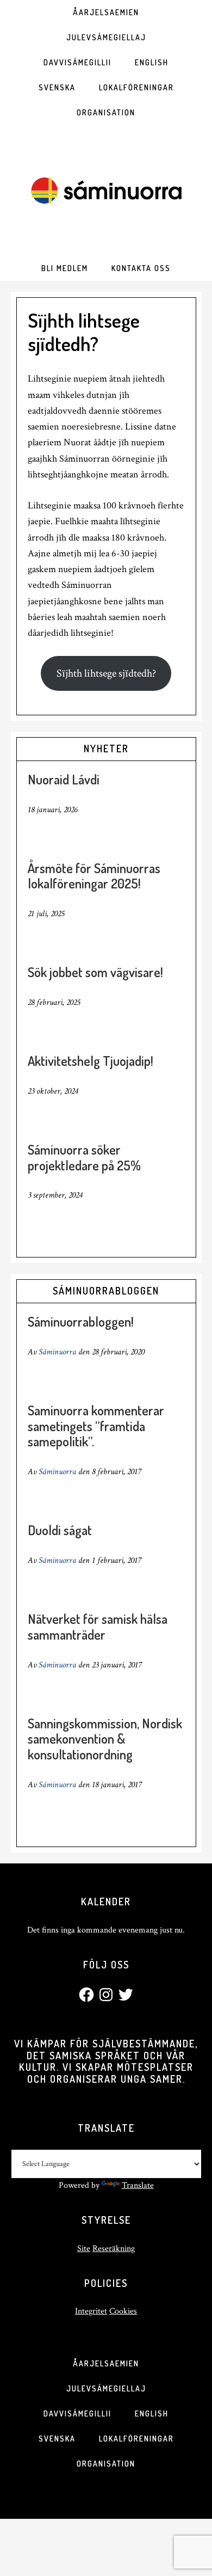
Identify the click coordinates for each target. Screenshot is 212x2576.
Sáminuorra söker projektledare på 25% (84, 1157)
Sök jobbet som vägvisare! (95, 972)
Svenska (57, 2439)
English (152, 2414)
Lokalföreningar (136, 2439)
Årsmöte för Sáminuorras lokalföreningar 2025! (94, 876)
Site (84, 2249)
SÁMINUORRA (106, 191)
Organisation (106, 2464)
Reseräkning (114, 2249)
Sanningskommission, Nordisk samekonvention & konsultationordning (105, 1739)
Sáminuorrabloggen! (81, 1321)
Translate (138, 2185)
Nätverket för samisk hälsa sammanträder (98, 1627)
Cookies (123, 2311)
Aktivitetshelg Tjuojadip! (91, 1061)
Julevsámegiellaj (106, 2388)
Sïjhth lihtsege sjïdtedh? (106, 673)
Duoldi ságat (60, 1530)
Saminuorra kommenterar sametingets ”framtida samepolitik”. (96, 1426)
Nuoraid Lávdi (64, 779)
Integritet (91, 2311)
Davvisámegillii (77, 2414)
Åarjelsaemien (106, 2363)
